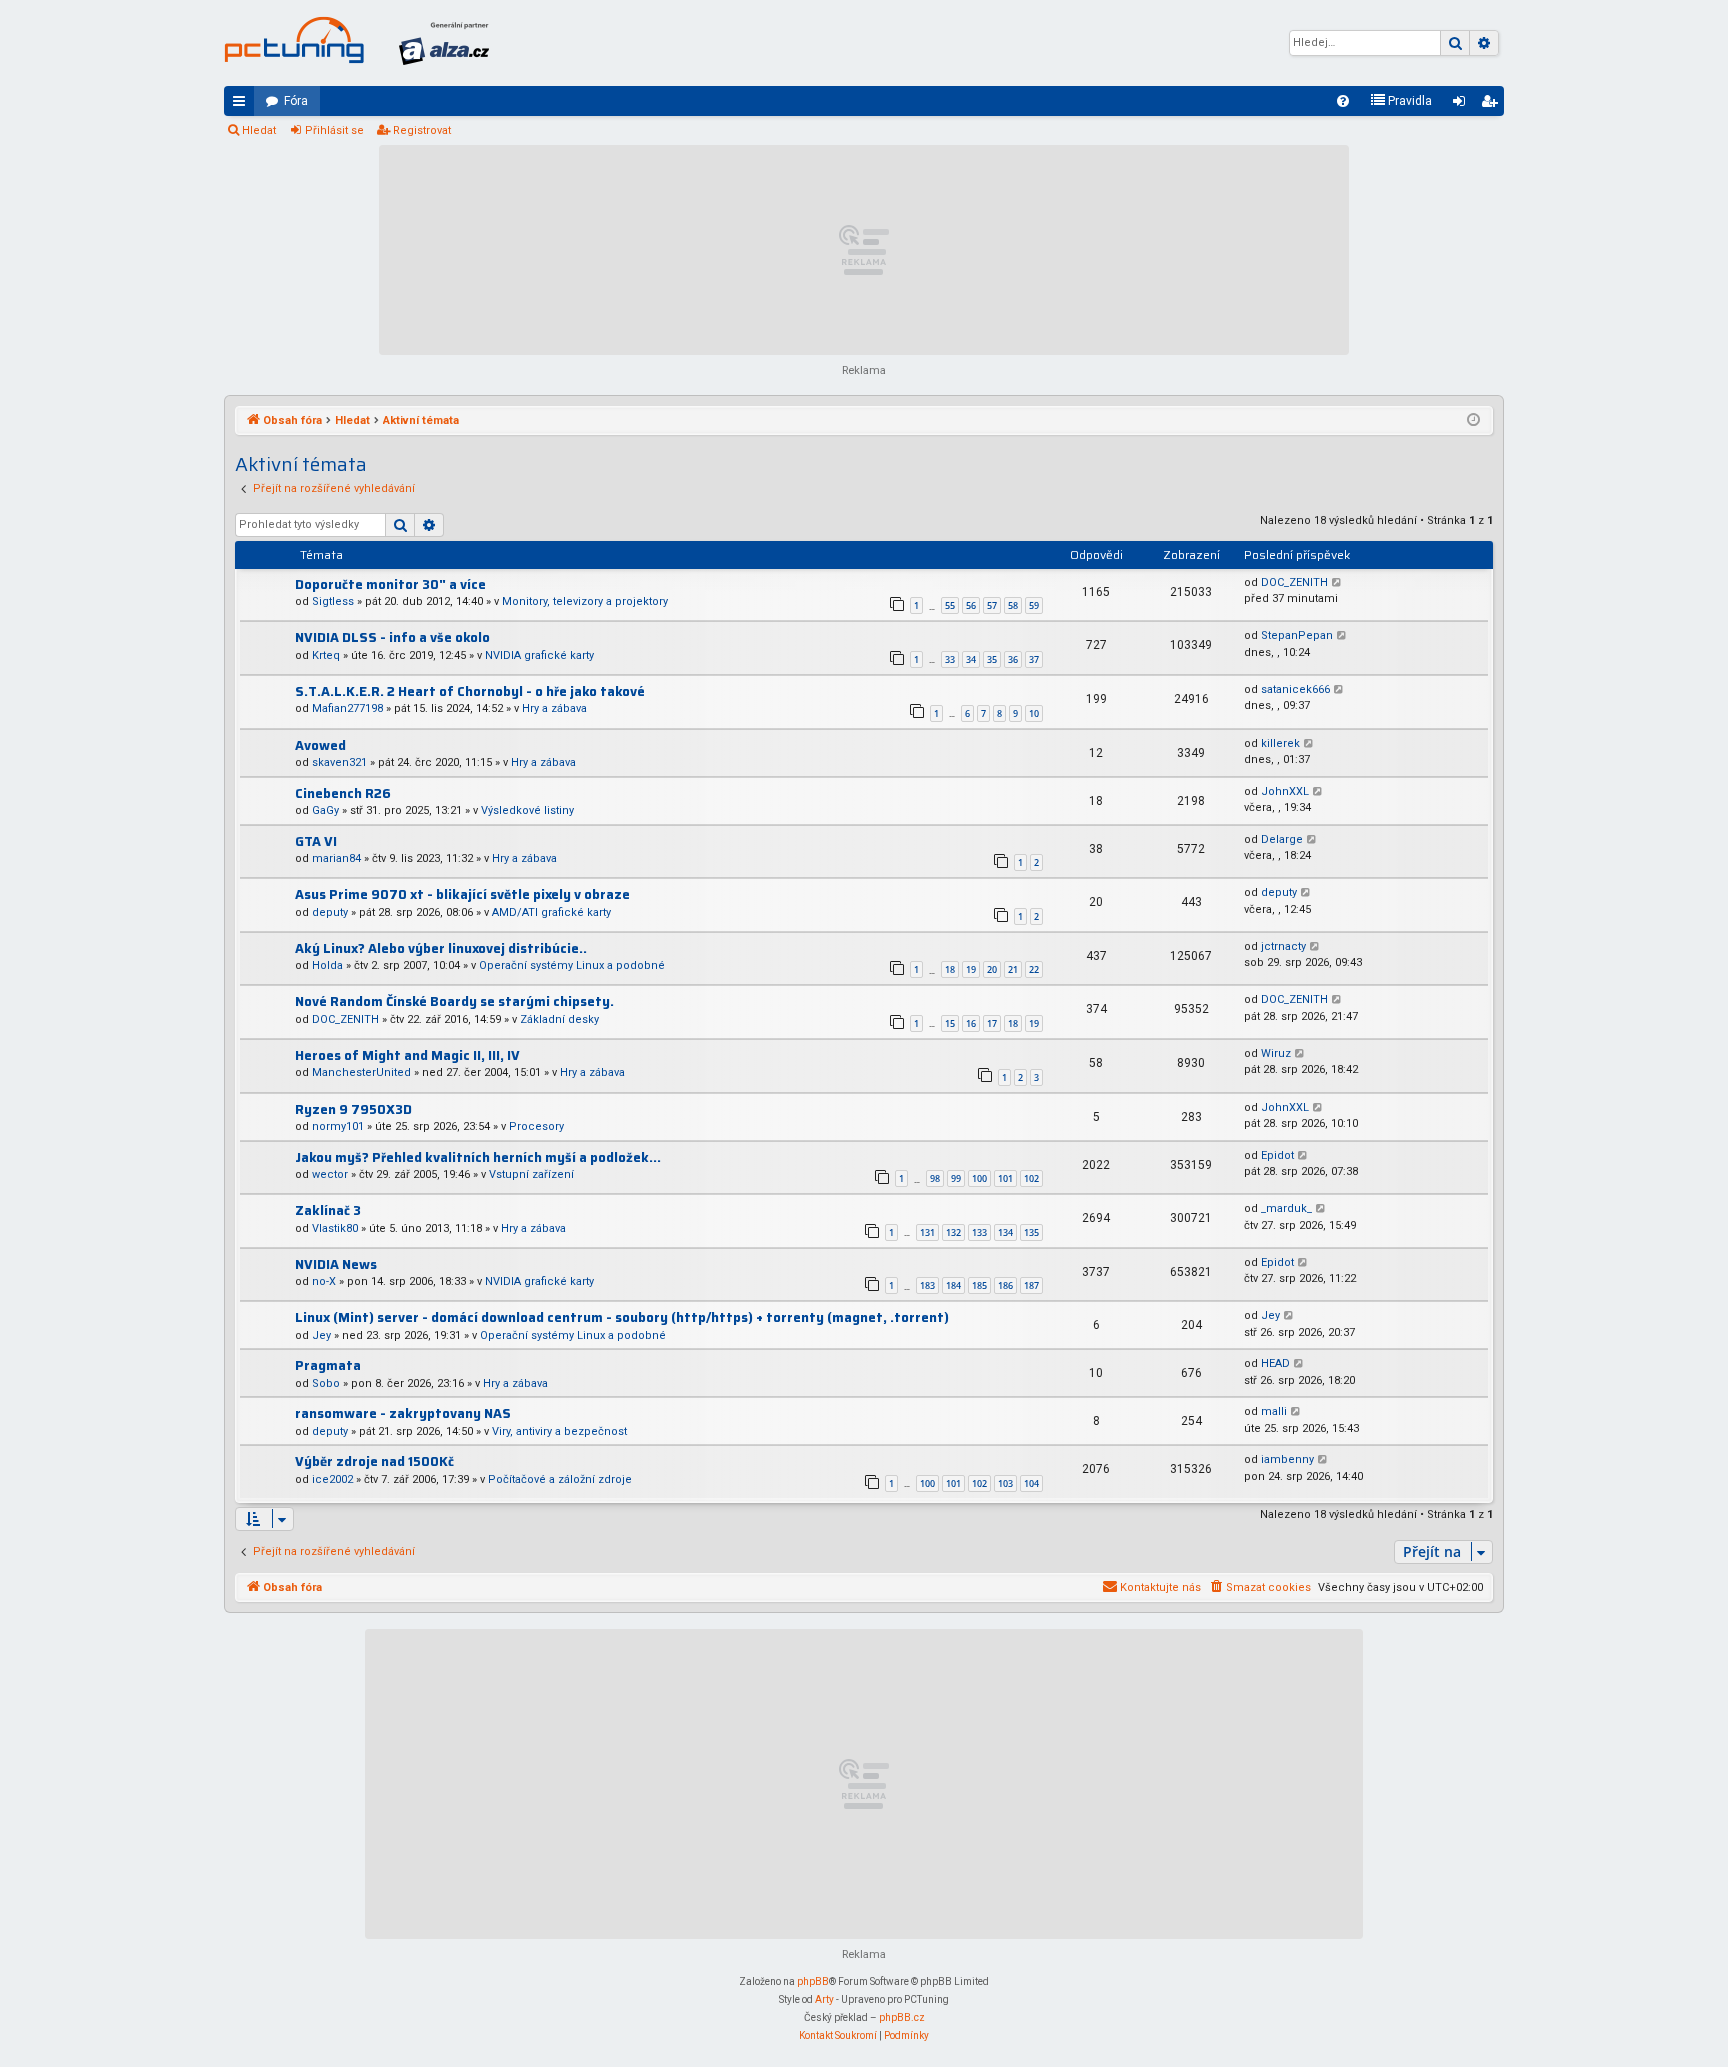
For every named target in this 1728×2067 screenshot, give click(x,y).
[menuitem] (1343, 101)
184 (953, 1285)
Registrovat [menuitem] (1493, 105)
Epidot (1277, 1155)
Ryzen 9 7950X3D (353, 1109)
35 (992, 659)
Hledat (259, 130)
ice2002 (332, 1479)
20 (992, 969)
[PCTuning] (294, 40)
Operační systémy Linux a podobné (572, 965)
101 (1005, 1178)
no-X (324, 1281)
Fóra (296, 101)
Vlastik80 (335, 1228)
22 (1034, 969)
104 (1031, 1483)
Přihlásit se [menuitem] (1463, 105)
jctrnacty (1283, 946)
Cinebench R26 (343, 793)
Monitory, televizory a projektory (585, 601)
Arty (824, 1999)
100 (979, 1178)
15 (950, 1023)
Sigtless (333, 601)
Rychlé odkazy (243, 105)
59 (1034, 605)
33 (950, 659)
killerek (1280, 743)
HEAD (1275, 1363)
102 (1031, 1178)
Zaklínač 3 (328, 1210)
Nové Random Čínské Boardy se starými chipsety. (454, 1001)
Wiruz (1276, 1053)
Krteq (326, 655)
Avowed (320, 745)
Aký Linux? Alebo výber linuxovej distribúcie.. (441, 948)
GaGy (325, 810)
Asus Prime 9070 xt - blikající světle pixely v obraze (462, 894)
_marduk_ (1286, 1208)
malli (1274, 1411)
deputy (330, 912)
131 (927, 1232)
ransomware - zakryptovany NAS (403, 1413)
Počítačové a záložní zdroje (560, 1479)
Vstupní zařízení (531, 1174)
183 (927, 1285)
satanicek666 (1295, 689)
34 (971, 659)
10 (1034, 713)
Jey (321, 1335)
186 (1005, 1285)
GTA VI (316, 841)
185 (979, 1285)
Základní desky (559, 1019)
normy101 (338, 1126)
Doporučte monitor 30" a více (390, 584)
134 (1005, 1232)
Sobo (326, 1383)
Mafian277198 (347, 708)
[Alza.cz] (444, 43)
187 (1031, 1285)
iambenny (1287, 1459)
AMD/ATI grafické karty (551, 912)
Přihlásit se (334, 130)
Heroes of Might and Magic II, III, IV (407, 1055)
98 (935, 1178)
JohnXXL (1285, 791)
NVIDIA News (336, 1264)
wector (330, 1174)
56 (971, 605)
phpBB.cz (902, 2017)
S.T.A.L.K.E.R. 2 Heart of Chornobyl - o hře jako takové (470, 691)
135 (1031, 1232)
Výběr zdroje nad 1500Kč (374, 1461)
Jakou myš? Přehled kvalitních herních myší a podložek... (478, 1157)
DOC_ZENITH (1294, 582)
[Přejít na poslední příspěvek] (1337, 583)
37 (1034, 659)
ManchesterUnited (361, 1072)
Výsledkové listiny (527, 810)
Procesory (536, 1126)
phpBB (813, 1981)
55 (950, 605)
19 (971, 969)
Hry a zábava (554, 708)
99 (956, 1178)
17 (992, 1023)
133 (979, 1232)
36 (1013, 659)
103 (1005, 1483)
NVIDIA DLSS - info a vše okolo (392, 637)
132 (953, 1232)
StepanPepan (1297, 635)
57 (992, 605)
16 (971, 1023)
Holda (327, 965)
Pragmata (328, 1365)
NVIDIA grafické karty (539, 655)
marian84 (336, 858)
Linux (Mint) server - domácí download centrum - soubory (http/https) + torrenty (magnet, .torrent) (622, 1317)
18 (950, 969)
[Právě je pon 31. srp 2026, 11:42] (1473, 421)
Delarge (1282, 839)
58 (1013, 605)
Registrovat (422, 130)
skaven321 (339, 762)
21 (1013, 969)
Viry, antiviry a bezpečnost (559, 1431)
